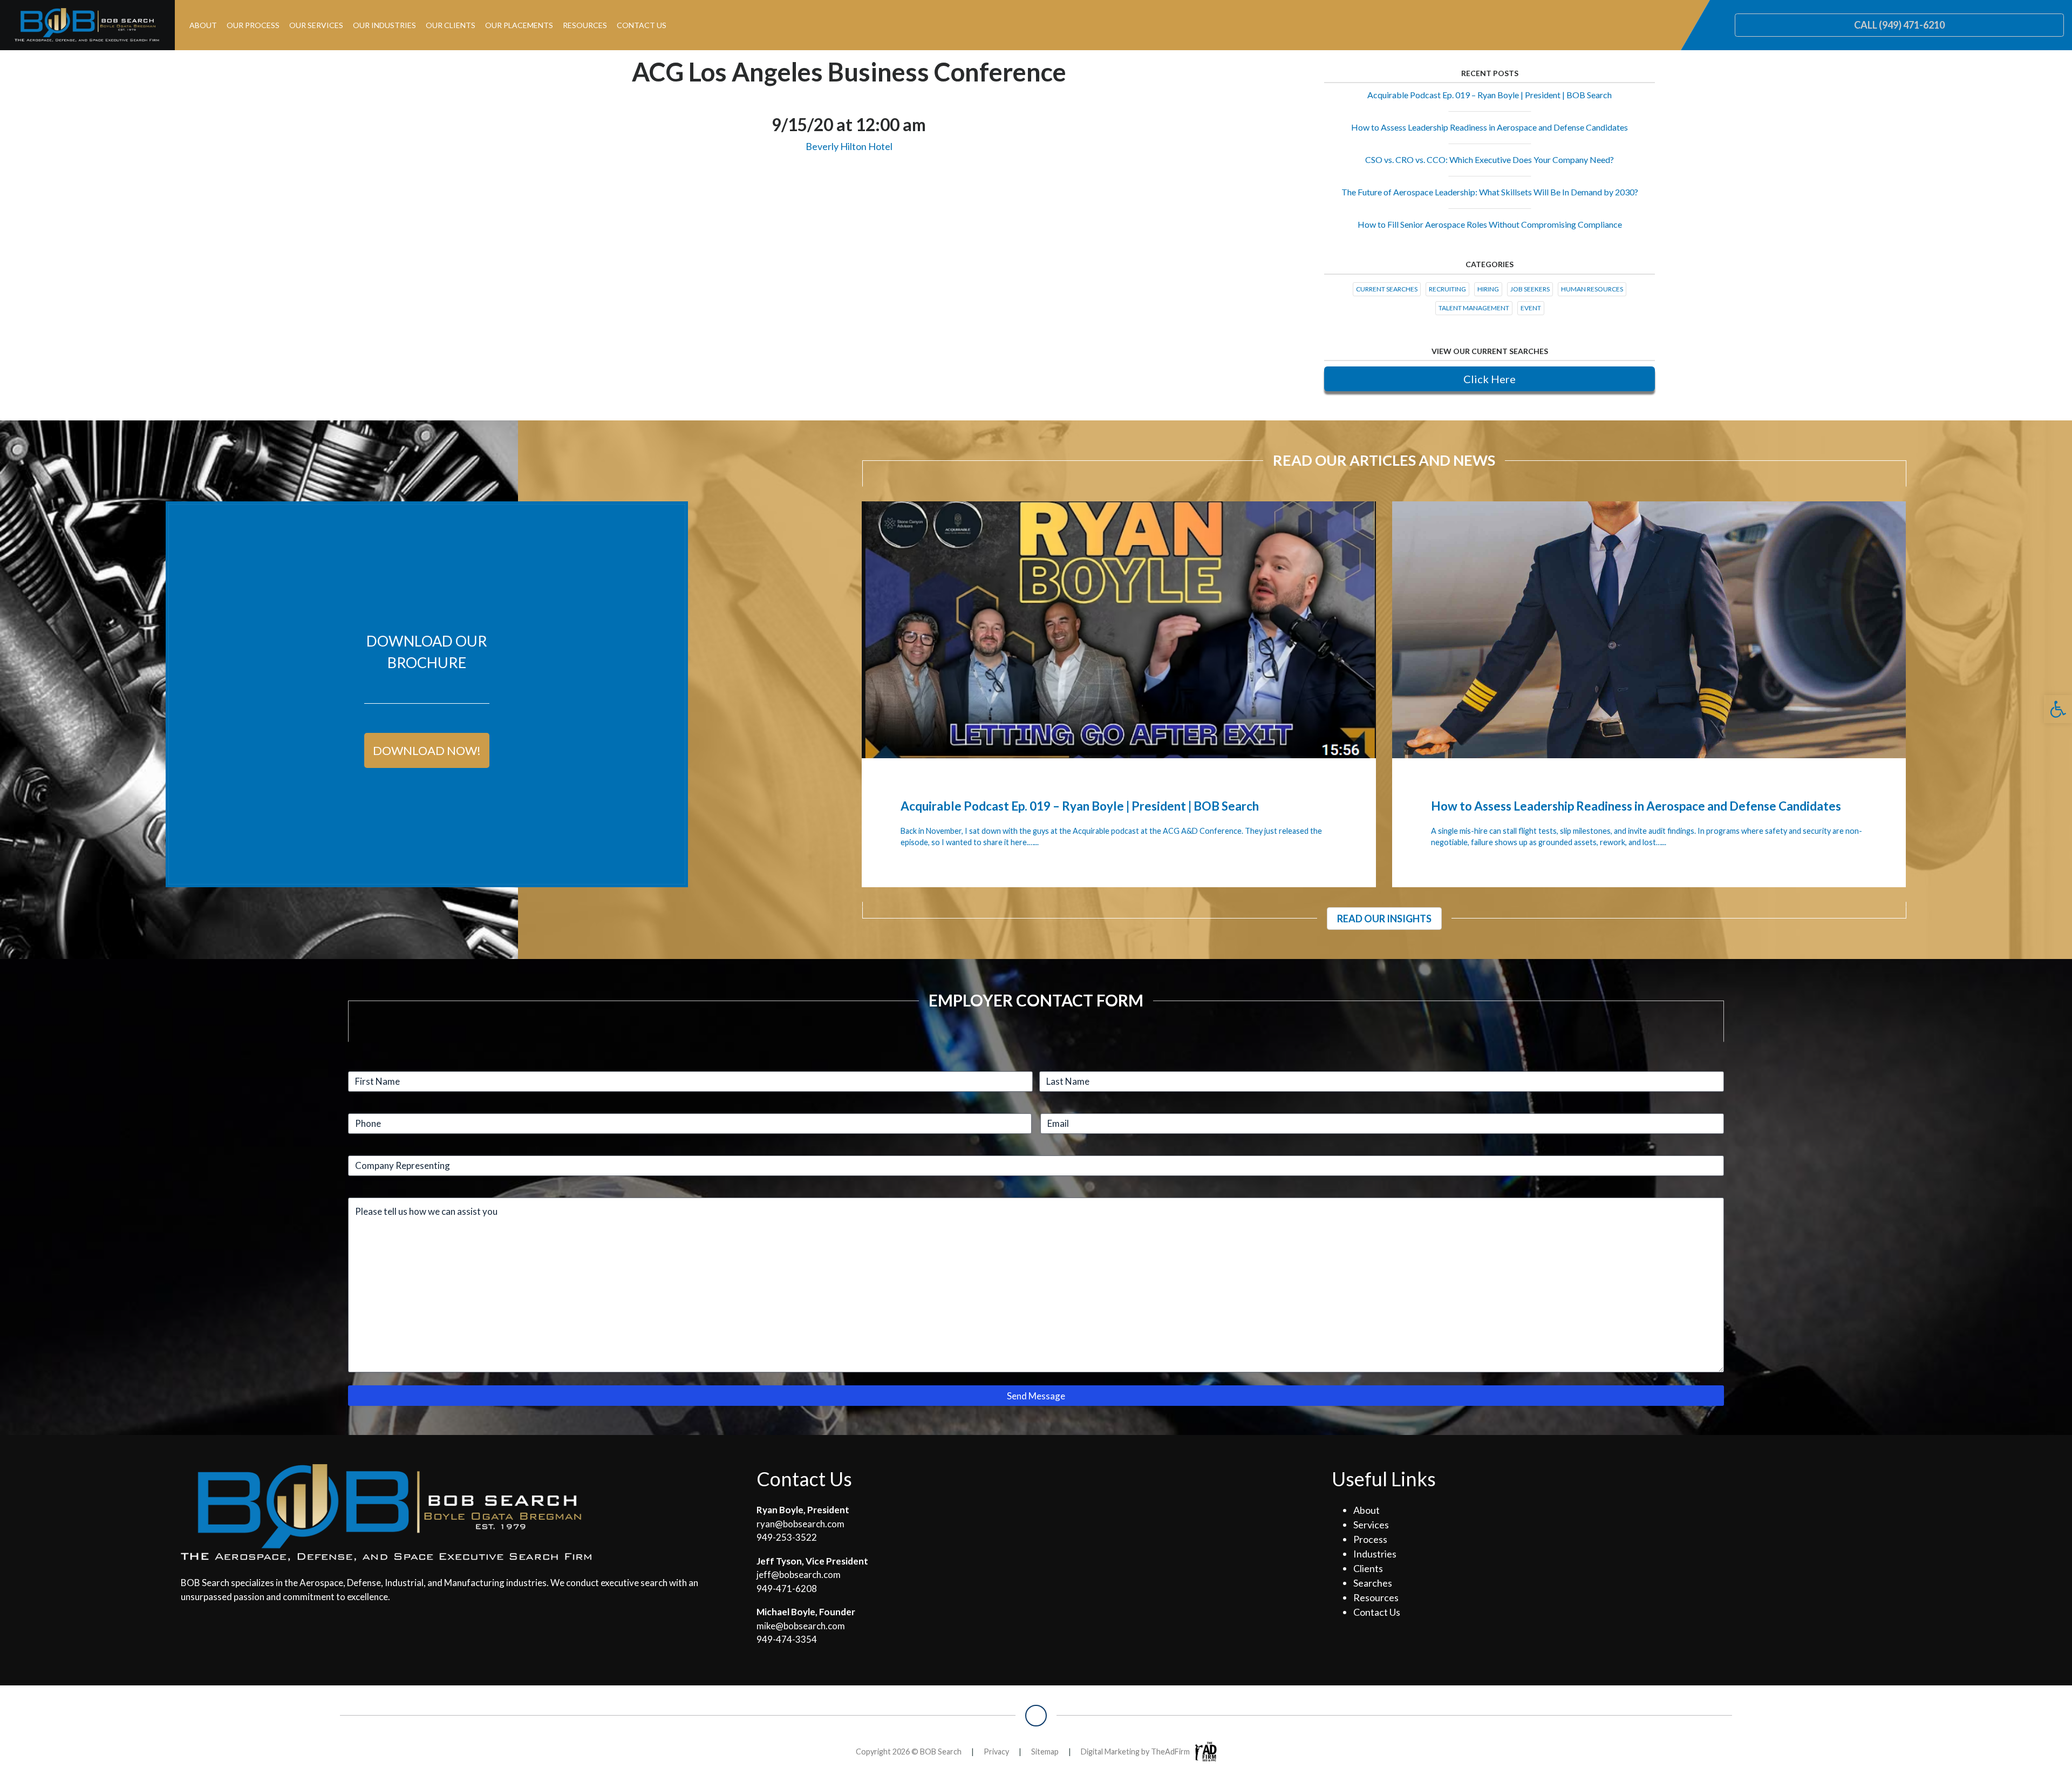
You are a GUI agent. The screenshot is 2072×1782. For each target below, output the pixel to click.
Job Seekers (1530, 289)
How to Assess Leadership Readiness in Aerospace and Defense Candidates (1490, 127)
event (1531, 308)
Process (1370, 1539)
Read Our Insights (1384, 919)
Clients (1368, 1568)
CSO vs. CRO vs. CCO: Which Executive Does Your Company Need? (1490, 159)
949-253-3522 (787, 1537)
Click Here (1490, 379)
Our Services (316, 25)
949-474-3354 (787, 1639)
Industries (1375, 1554)
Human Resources (1592, 289)
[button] (2058, 709)
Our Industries (384, 25)
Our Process (253, 25)
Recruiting (1447, 289)
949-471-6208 (787, 1589)
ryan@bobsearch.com (800, 1524)
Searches (1373, 1583)
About (203, 25)
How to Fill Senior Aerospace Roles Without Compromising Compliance (1490, 224)
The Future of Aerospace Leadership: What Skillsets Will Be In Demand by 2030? (1490, 192)
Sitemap (1045, 1752)
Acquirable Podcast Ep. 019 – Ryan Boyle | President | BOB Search (1490, 95)
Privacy (996, 1752)
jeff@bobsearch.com (799, 1574)
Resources (585, 25)
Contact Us (642, 25)
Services (1371, 1525)
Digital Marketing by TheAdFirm (1135, 1752)
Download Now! (427, 750)
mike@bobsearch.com (801, 1626)
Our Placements (519, 25)
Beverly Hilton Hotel (849, 146)
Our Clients (451, 25)
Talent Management (1474, 308)
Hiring (1488, 289)
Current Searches (1387, 289)
